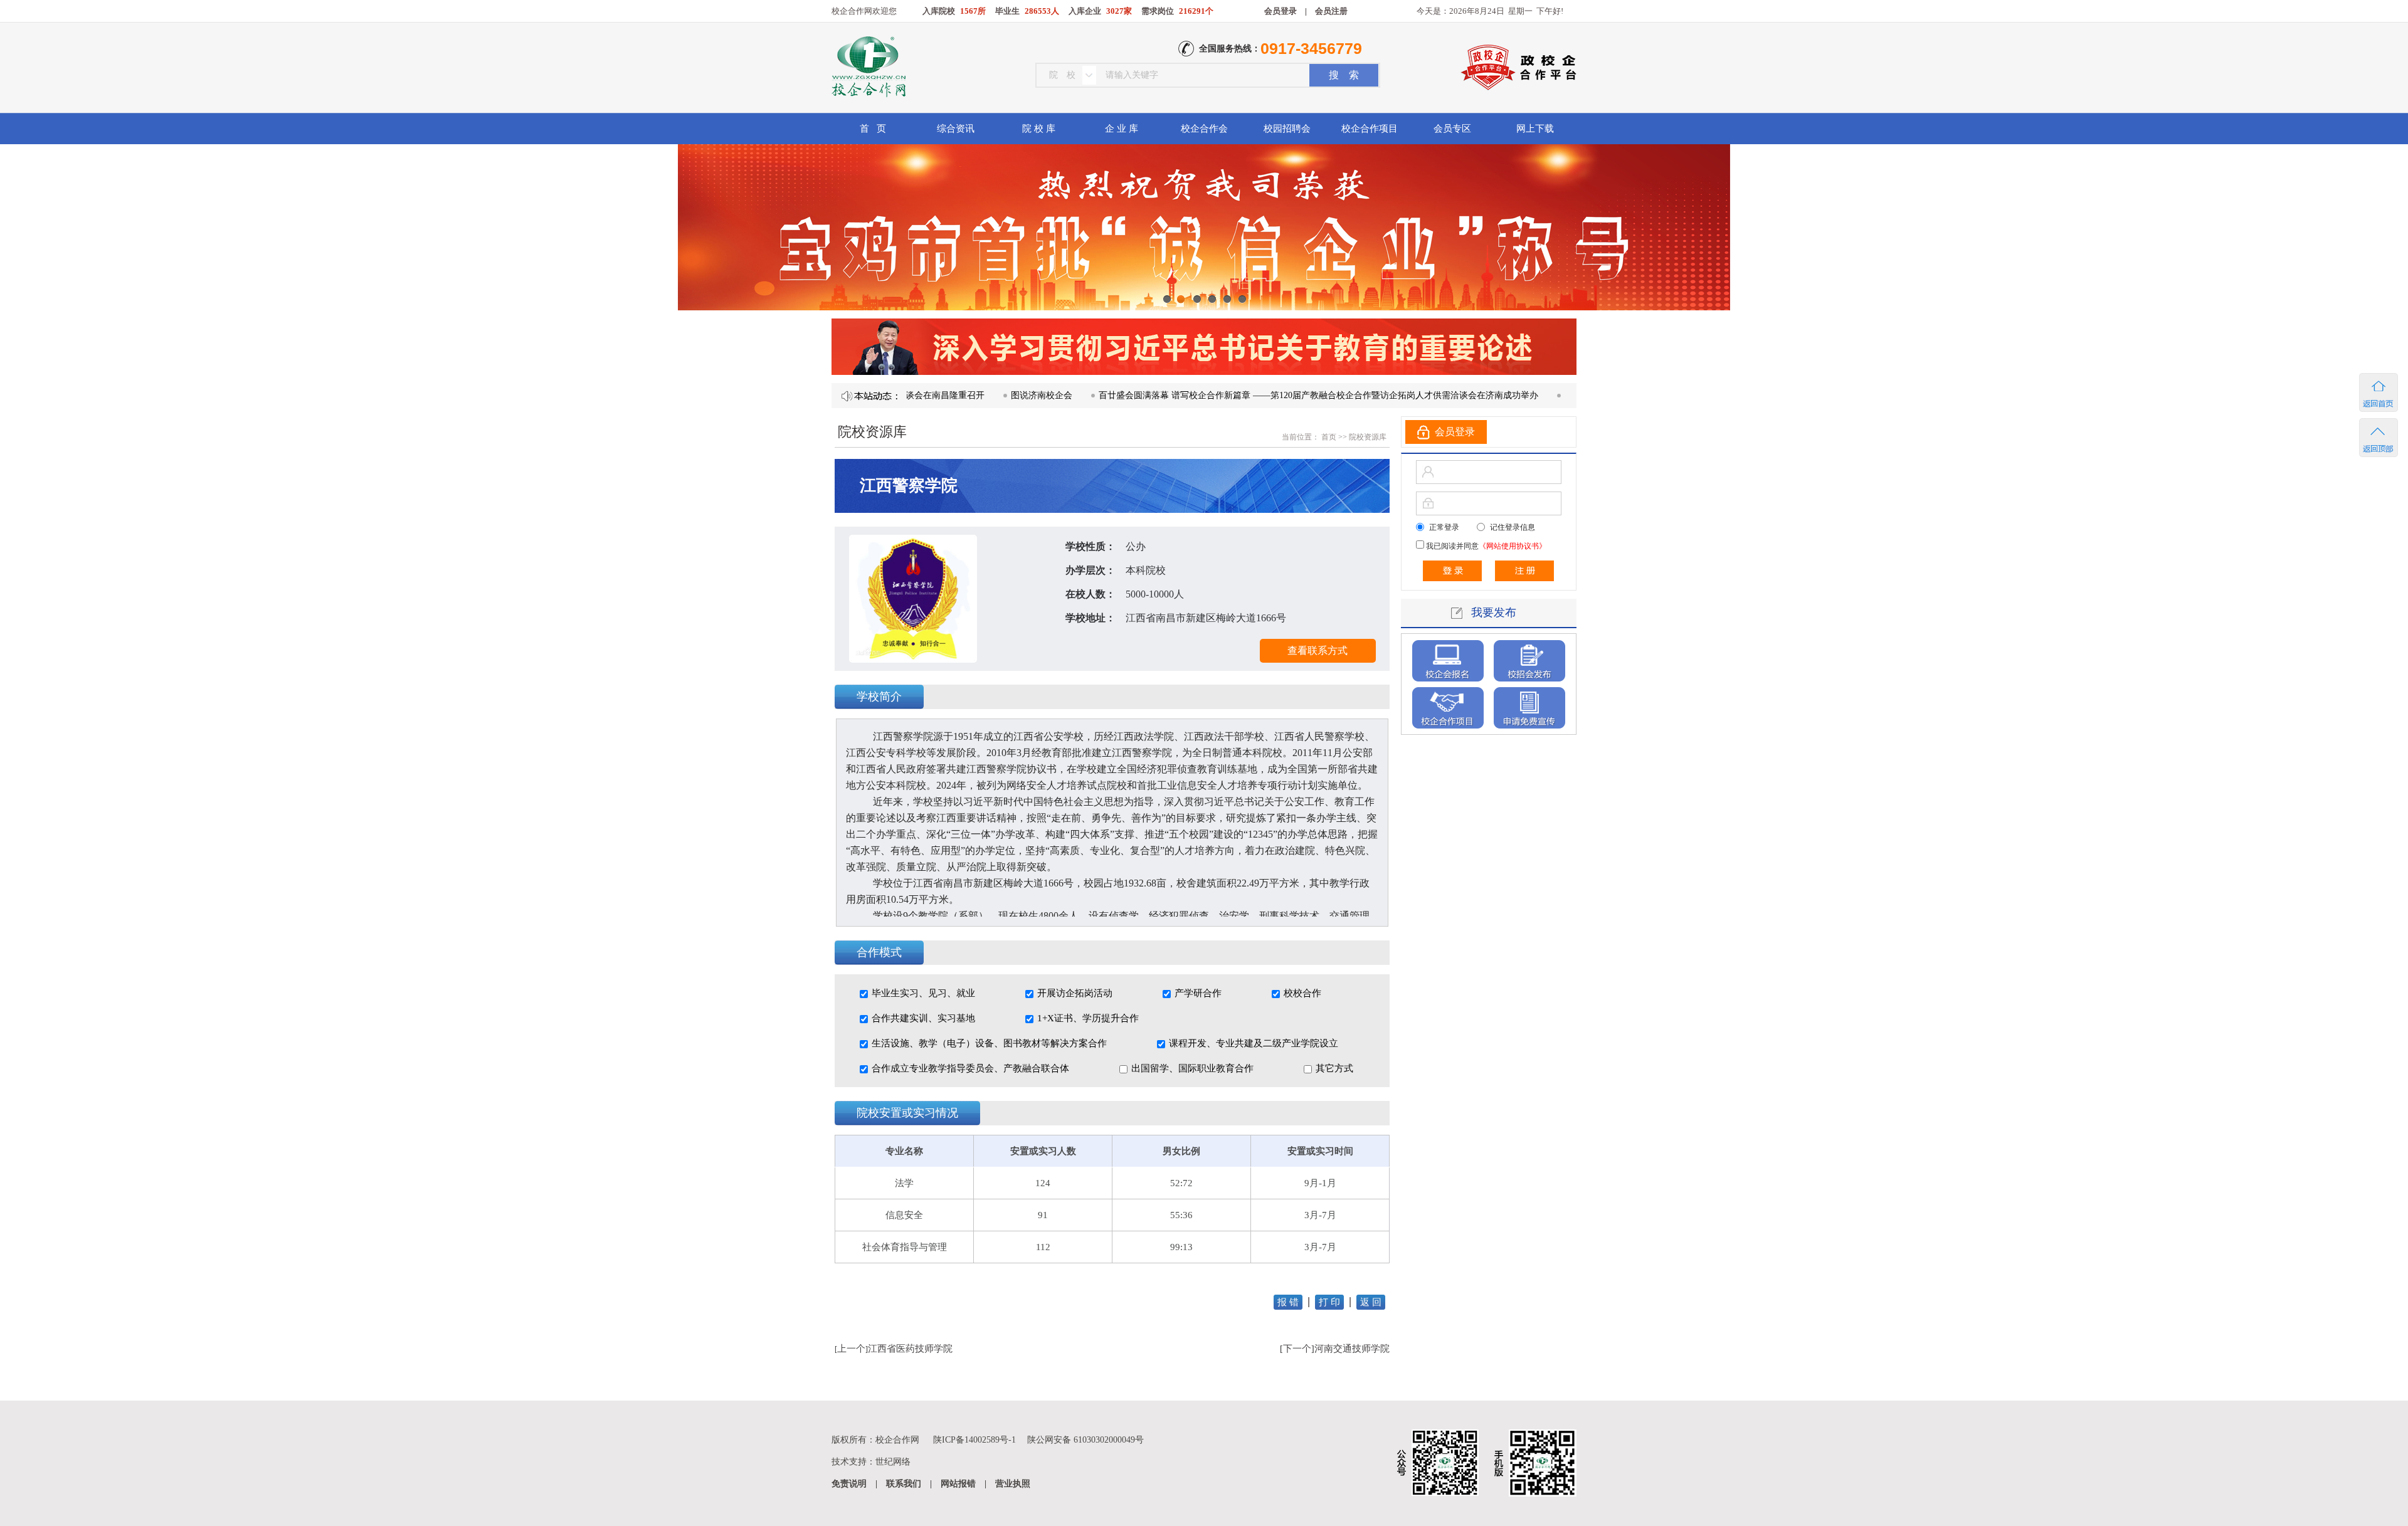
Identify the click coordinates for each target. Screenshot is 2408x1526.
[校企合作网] (868, 68)
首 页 (873, 129)
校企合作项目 (1370, 129)
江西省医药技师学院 (910, 1349)
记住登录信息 (1513, 527)
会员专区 (1452, 129)
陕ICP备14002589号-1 (974, 1440)
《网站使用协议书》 (1513, 546)
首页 (1328, 437)
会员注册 (1331, 11)
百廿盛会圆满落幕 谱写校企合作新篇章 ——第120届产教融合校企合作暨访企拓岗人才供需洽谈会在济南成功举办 (1259, 395)
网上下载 (1535, 129)
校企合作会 (1204, 129)
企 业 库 (1122, 129)
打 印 (1329, 1302)
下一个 (1297, 1349)
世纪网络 (893, 1462)
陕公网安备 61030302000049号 (1085, 1440)
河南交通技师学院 (1352, 1349)
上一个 (851, 1349)
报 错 (1288, 1302)
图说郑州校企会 (1536, 395)
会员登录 (1281, 11)
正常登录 (1444, 527)
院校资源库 (1368, 437)
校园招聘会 (1287, 129)
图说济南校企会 (982, 395)
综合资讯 (956, 129)
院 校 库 (1039, 129)
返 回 (1371, 1302)
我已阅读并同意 (1485, 546)
